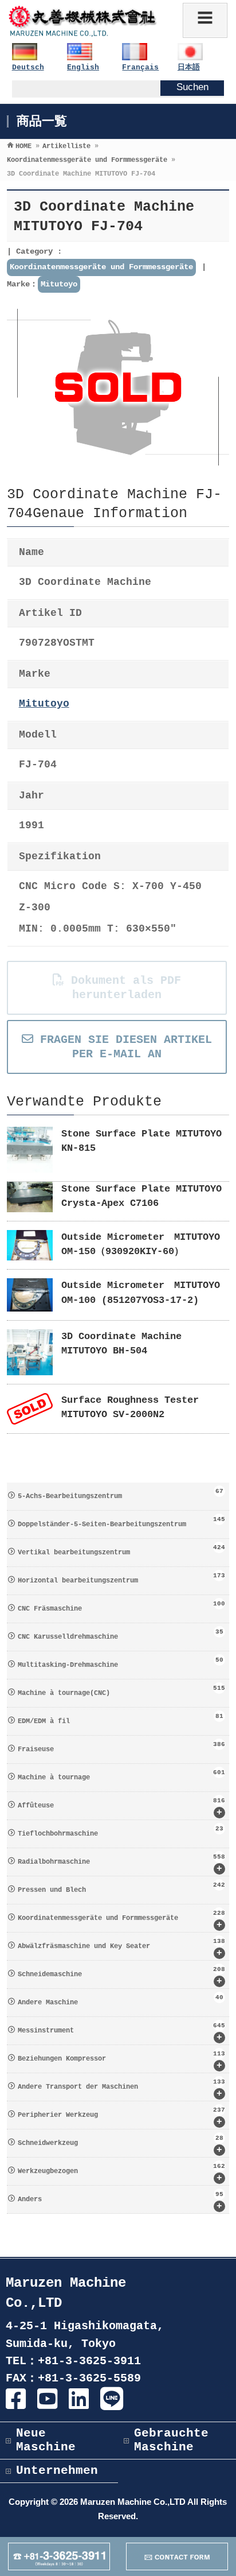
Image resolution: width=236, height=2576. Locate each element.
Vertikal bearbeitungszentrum (121, 1550)
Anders (120, 2201)
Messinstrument (121, 2032)
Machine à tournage (121, 1775)
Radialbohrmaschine (121, 1864)
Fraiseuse (121, 1747)
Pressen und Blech (121, 1888)
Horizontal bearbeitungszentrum (121, 1578)
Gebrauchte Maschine (171, 2440)
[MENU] (205, 20)
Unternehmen (57, 2471)
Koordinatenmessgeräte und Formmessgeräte (101, 267)
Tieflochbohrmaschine (120, 1832)
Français (140, 67)
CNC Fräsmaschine (121, 1607)
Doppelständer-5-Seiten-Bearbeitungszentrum (121, 1522)
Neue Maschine (46, 2440)
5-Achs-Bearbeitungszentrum (120, 1494)
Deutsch (28, 67)
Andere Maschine (120, 2000)
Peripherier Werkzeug (121, 2117)
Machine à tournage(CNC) (121, 1691)
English (83, 67)
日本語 (189, 67)
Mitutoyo (59, 284)
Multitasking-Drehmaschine (120, 1663)
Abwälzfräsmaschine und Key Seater (121, 1948)
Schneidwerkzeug (120, 2145)
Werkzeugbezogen (121, 2173)
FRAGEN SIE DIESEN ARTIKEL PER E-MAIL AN (123, 1047)
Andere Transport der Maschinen (121, 2089)
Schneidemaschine (121, 1976)
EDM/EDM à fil (120, 1719)
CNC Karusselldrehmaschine (120, 1635)
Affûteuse (121, 1807)
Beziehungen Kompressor (121, 2061)
